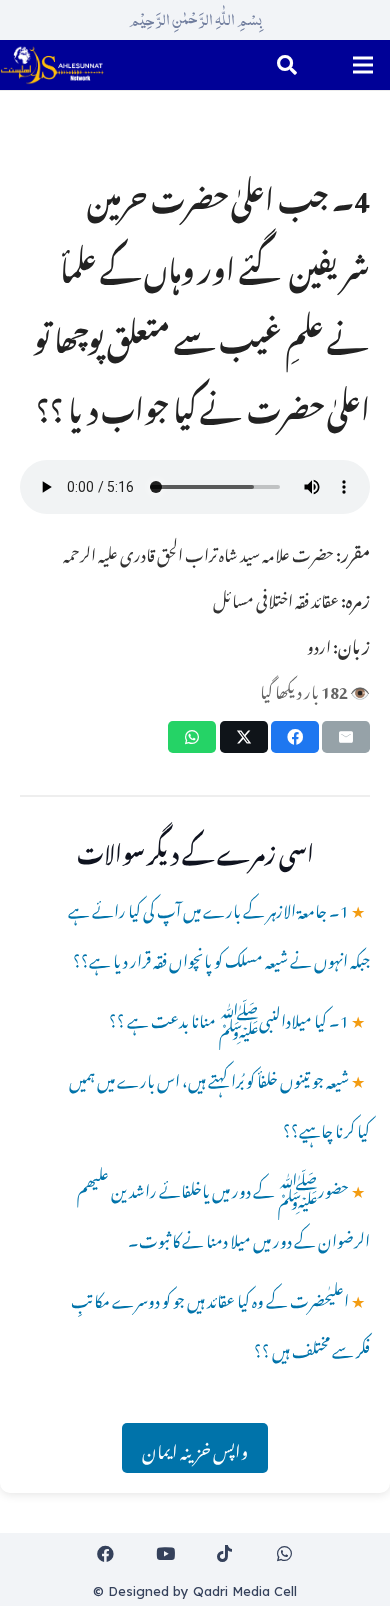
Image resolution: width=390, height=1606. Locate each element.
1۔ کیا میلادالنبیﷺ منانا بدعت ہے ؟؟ (229, 1018)
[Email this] (346, 737)
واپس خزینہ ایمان (195, 1448)
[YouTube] (165, 1554)
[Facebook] (106, 1554)
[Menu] (362, 65)
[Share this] (295, 737)
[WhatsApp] (284, 1554)
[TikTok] (225, 1554)
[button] (287, 65)
